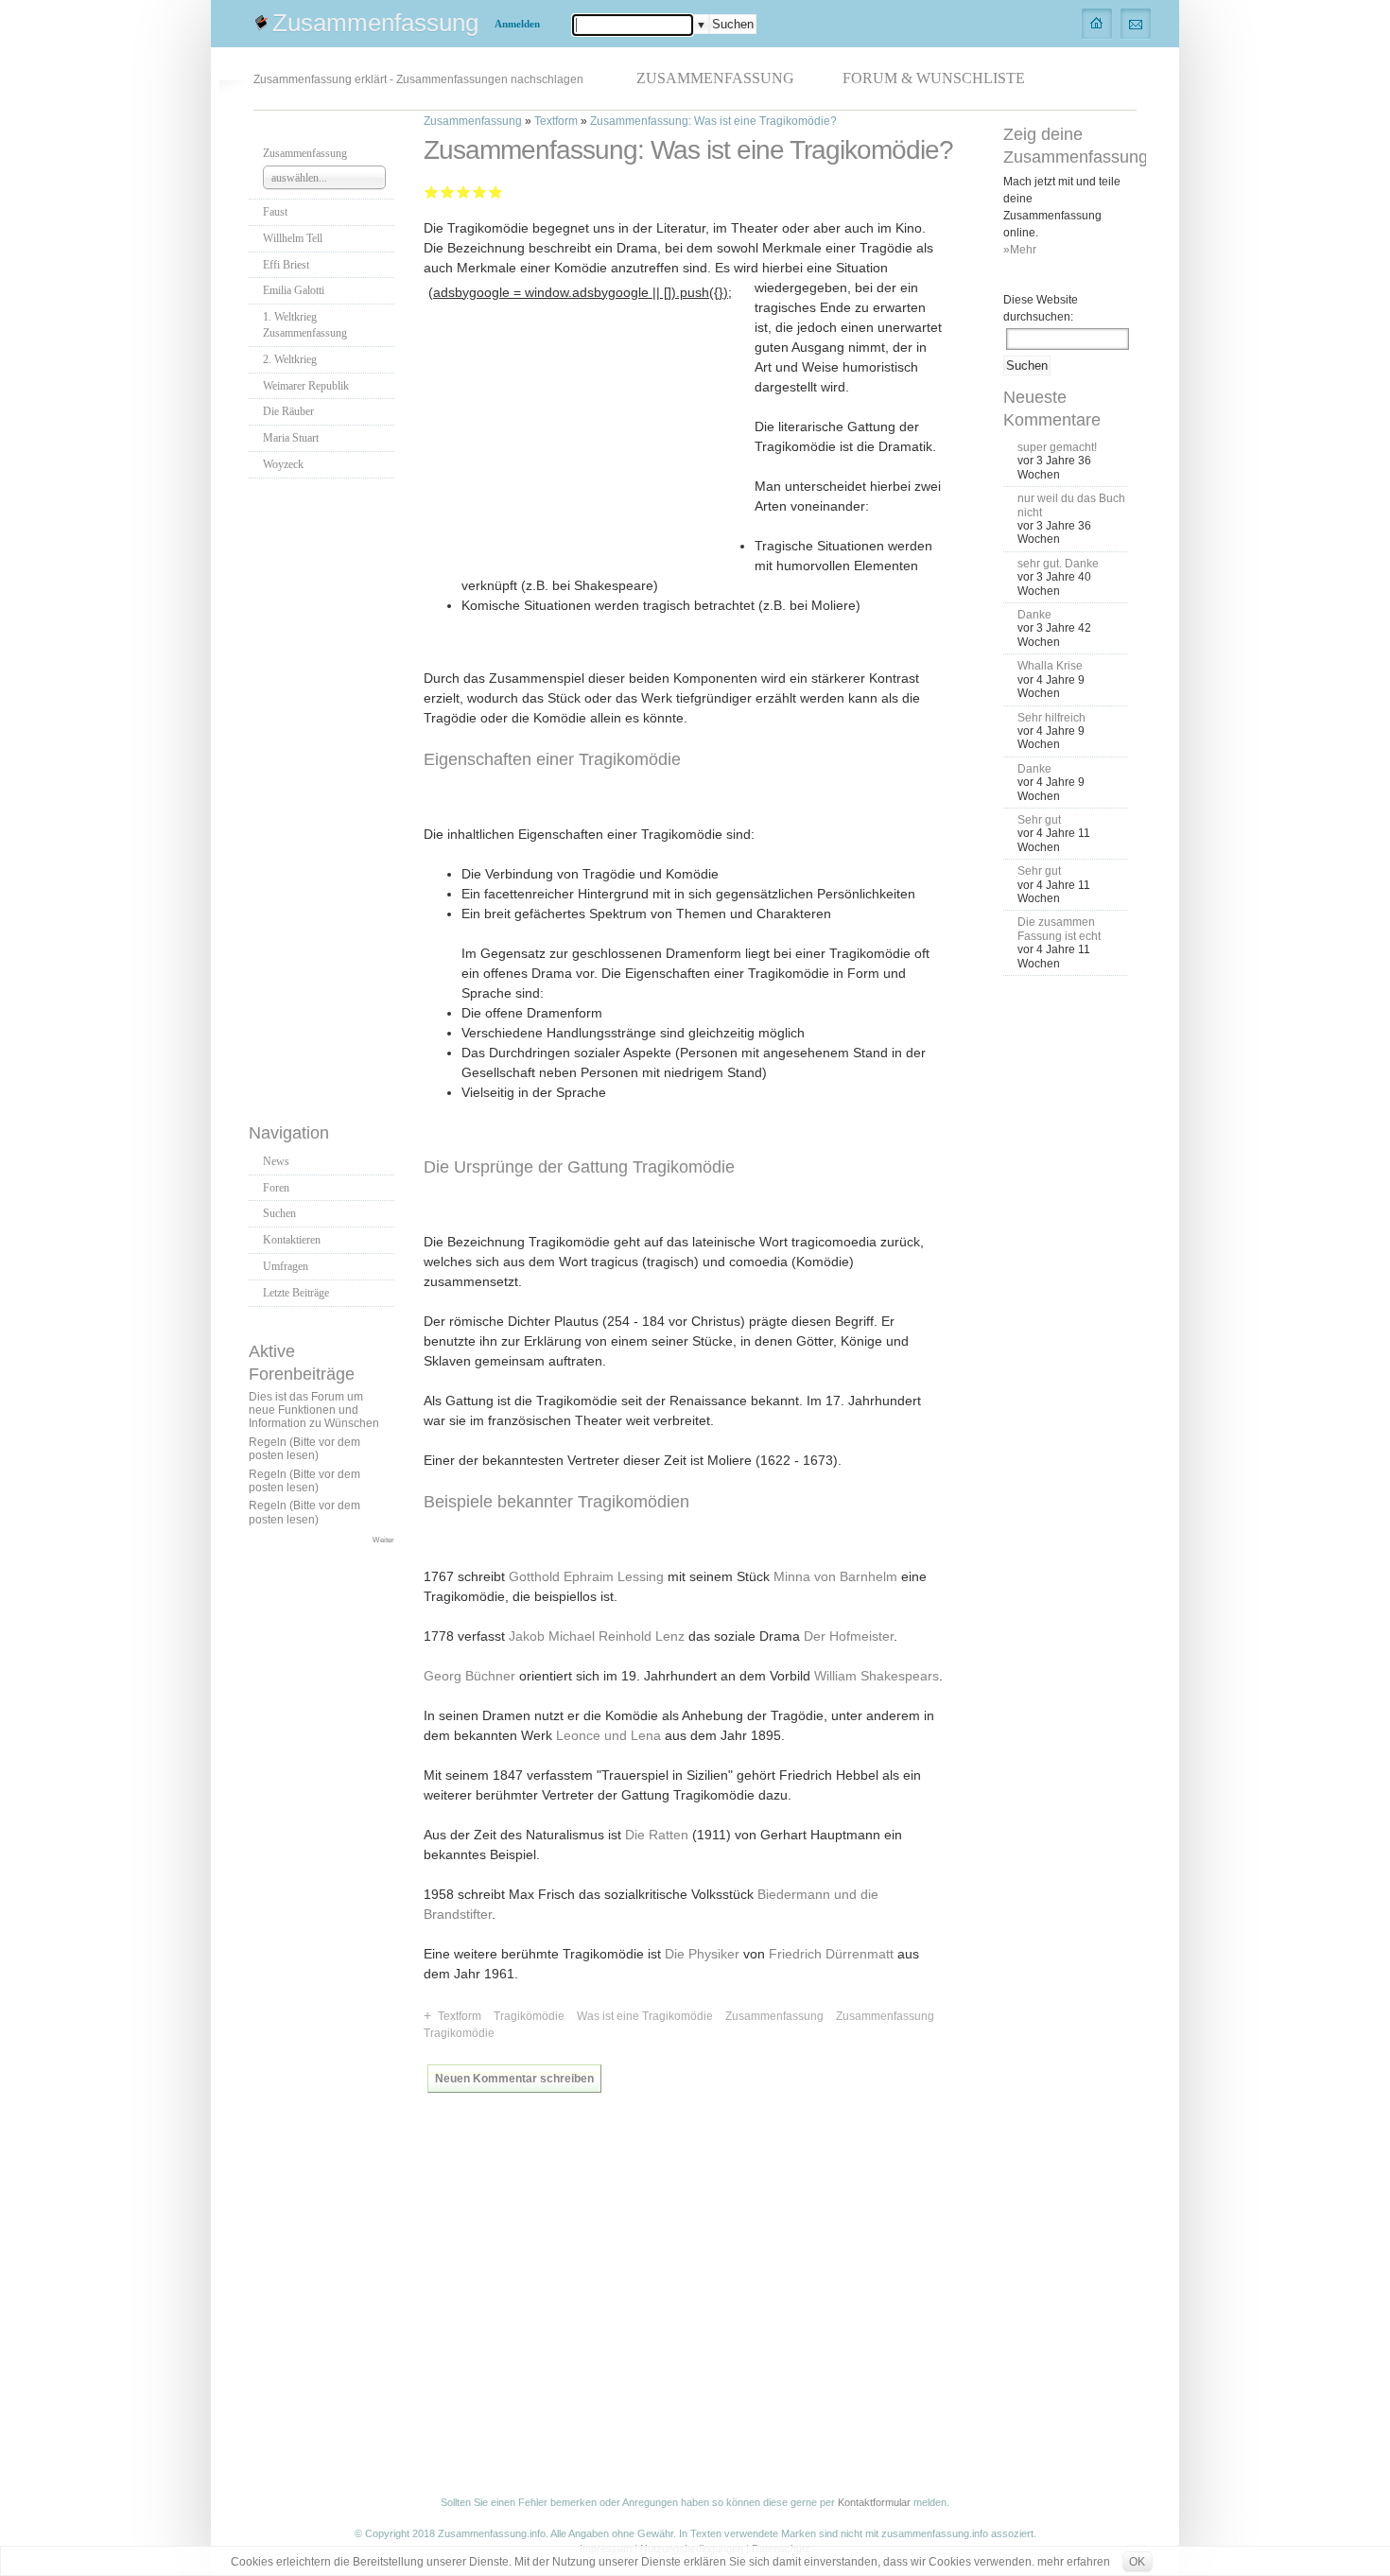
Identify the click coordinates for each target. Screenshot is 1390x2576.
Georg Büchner (469, 1676)
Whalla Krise (1050, 666)
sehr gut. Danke (1058, 564)
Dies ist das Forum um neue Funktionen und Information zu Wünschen (314, 1410)
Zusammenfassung (375, 23)
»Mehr (1020, 250)
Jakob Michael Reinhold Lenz (597, 1636)
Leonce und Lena (608, 1735)
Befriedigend (464, 191)
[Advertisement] (324, 795)
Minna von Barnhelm (835, 1576)
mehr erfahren (1074, 2562)
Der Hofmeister (849, 1636)
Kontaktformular (874, 2502)
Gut (480, 191)
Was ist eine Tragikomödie (645, 2016)
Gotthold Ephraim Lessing (586, 1576)
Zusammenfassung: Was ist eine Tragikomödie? (713, 121)
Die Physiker (702, 1954)
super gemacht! (1057, 447)
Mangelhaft (432, 191)
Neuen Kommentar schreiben (514, 2079)
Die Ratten (657, 1835)
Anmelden (517, 24)
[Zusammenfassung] (1097, 23)
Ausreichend (448, 191)
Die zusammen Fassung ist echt (1059, 929)
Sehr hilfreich (1051, 718)
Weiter (383, 1540)
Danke (1034, 615)
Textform (556, 121)
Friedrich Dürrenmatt (831, 1954)
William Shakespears (877, 1676)
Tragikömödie (529, 2016)
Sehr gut (496, 191)
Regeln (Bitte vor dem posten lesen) (304, 1449)
